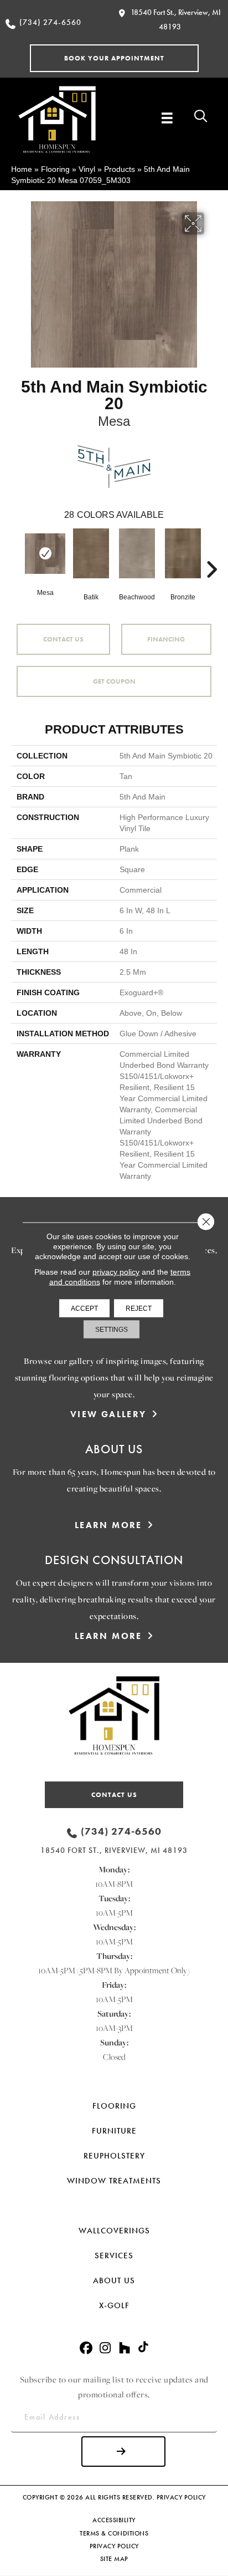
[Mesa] (45, 554)
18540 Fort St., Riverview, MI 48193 (114, 1850)
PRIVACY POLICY (181, 2497)
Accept (84, 1309)
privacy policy (116, 1272)
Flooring (55, 169)
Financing (166, 639)
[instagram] (105, 2348)
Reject (139, 1309)
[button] (114, 58)
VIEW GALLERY (108, 1414)
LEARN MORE (108, 1525)
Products (120, 169)
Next (211, 553)
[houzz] (125, 2348)
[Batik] (91, 553)
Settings (112, 1330)
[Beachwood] (137, 553)
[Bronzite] (183, 553)
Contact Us (63, 639)
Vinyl (87, 169)
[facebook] (86, 2348)
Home (22, 169)
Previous (17, 553)
